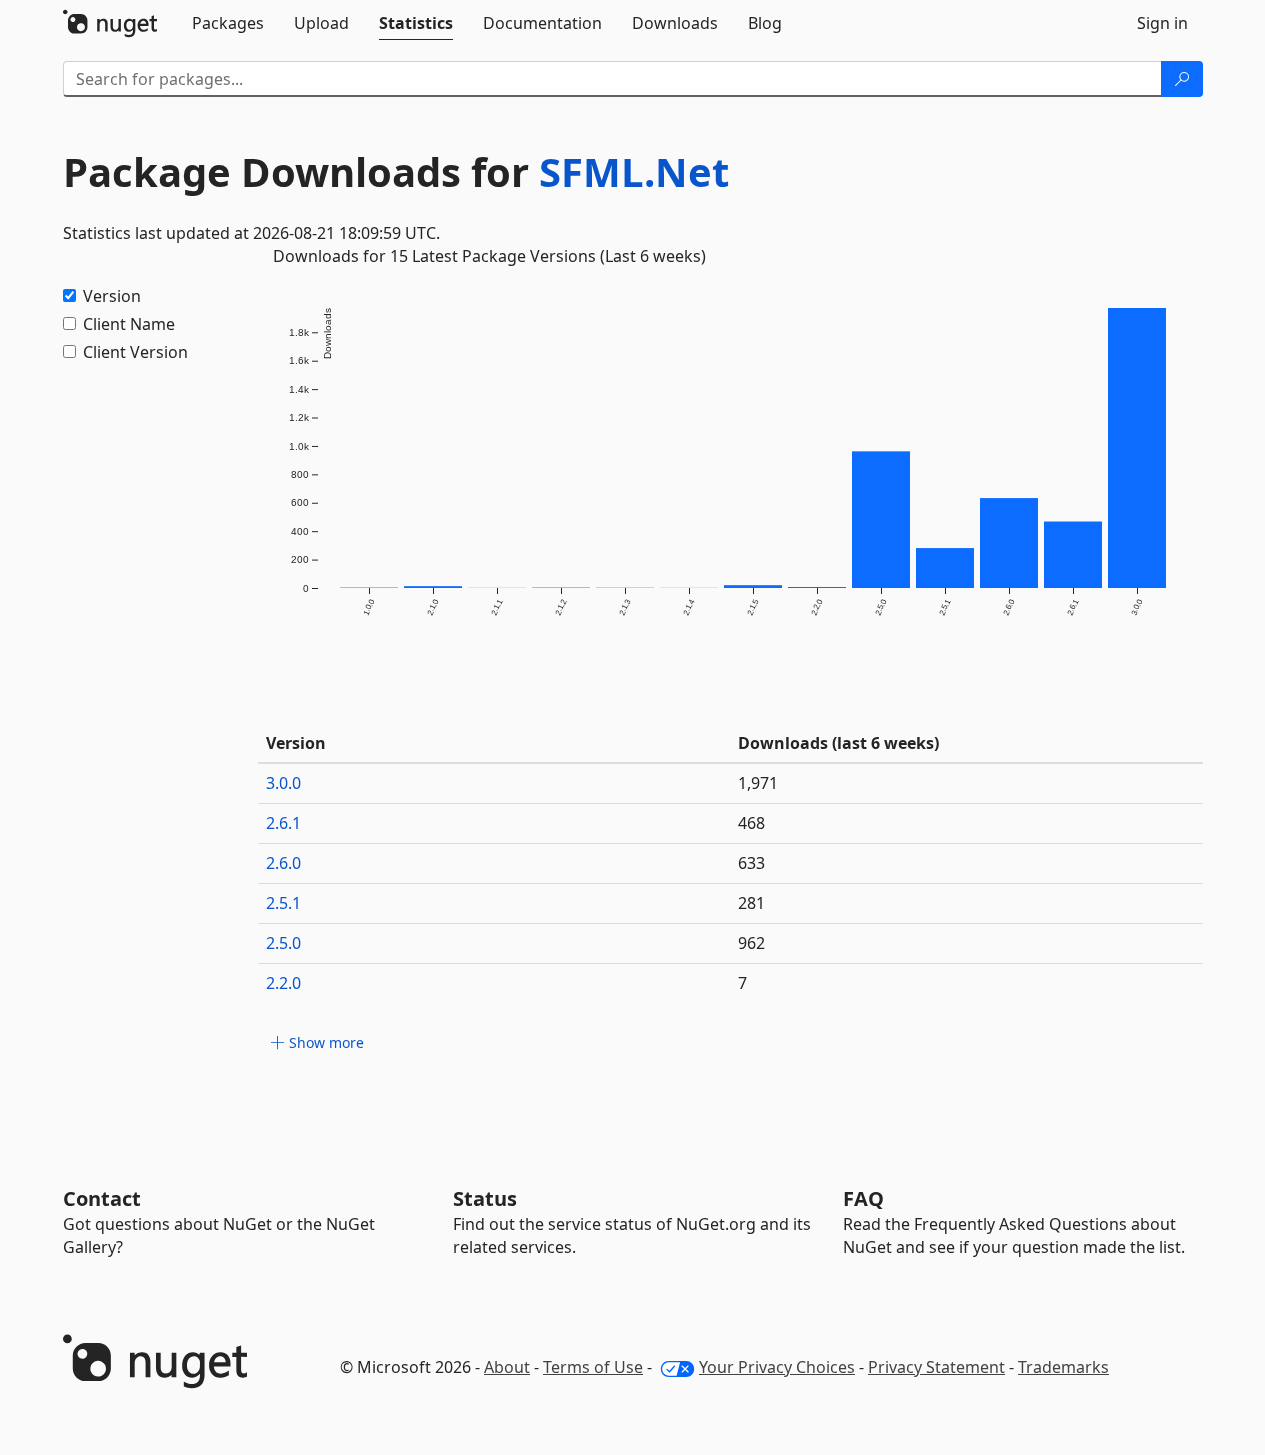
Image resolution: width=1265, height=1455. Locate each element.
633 (751, 863)
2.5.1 (283, 903)
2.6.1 (283, 823)
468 (751, 823)
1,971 (758, 783)
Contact (102, 1198)
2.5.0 (283, 943)
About (507, 1367)
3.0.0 (283, 783)
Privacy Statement (936, 1367)
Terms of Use (593, 1367)
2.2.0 (283, 983)
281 (751, 903)
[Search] (1182, 79)
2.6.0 (283, 863)
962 (751, 943)
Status (485, 1198)
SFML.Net (634, 171)
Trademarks (1063, 1367)
